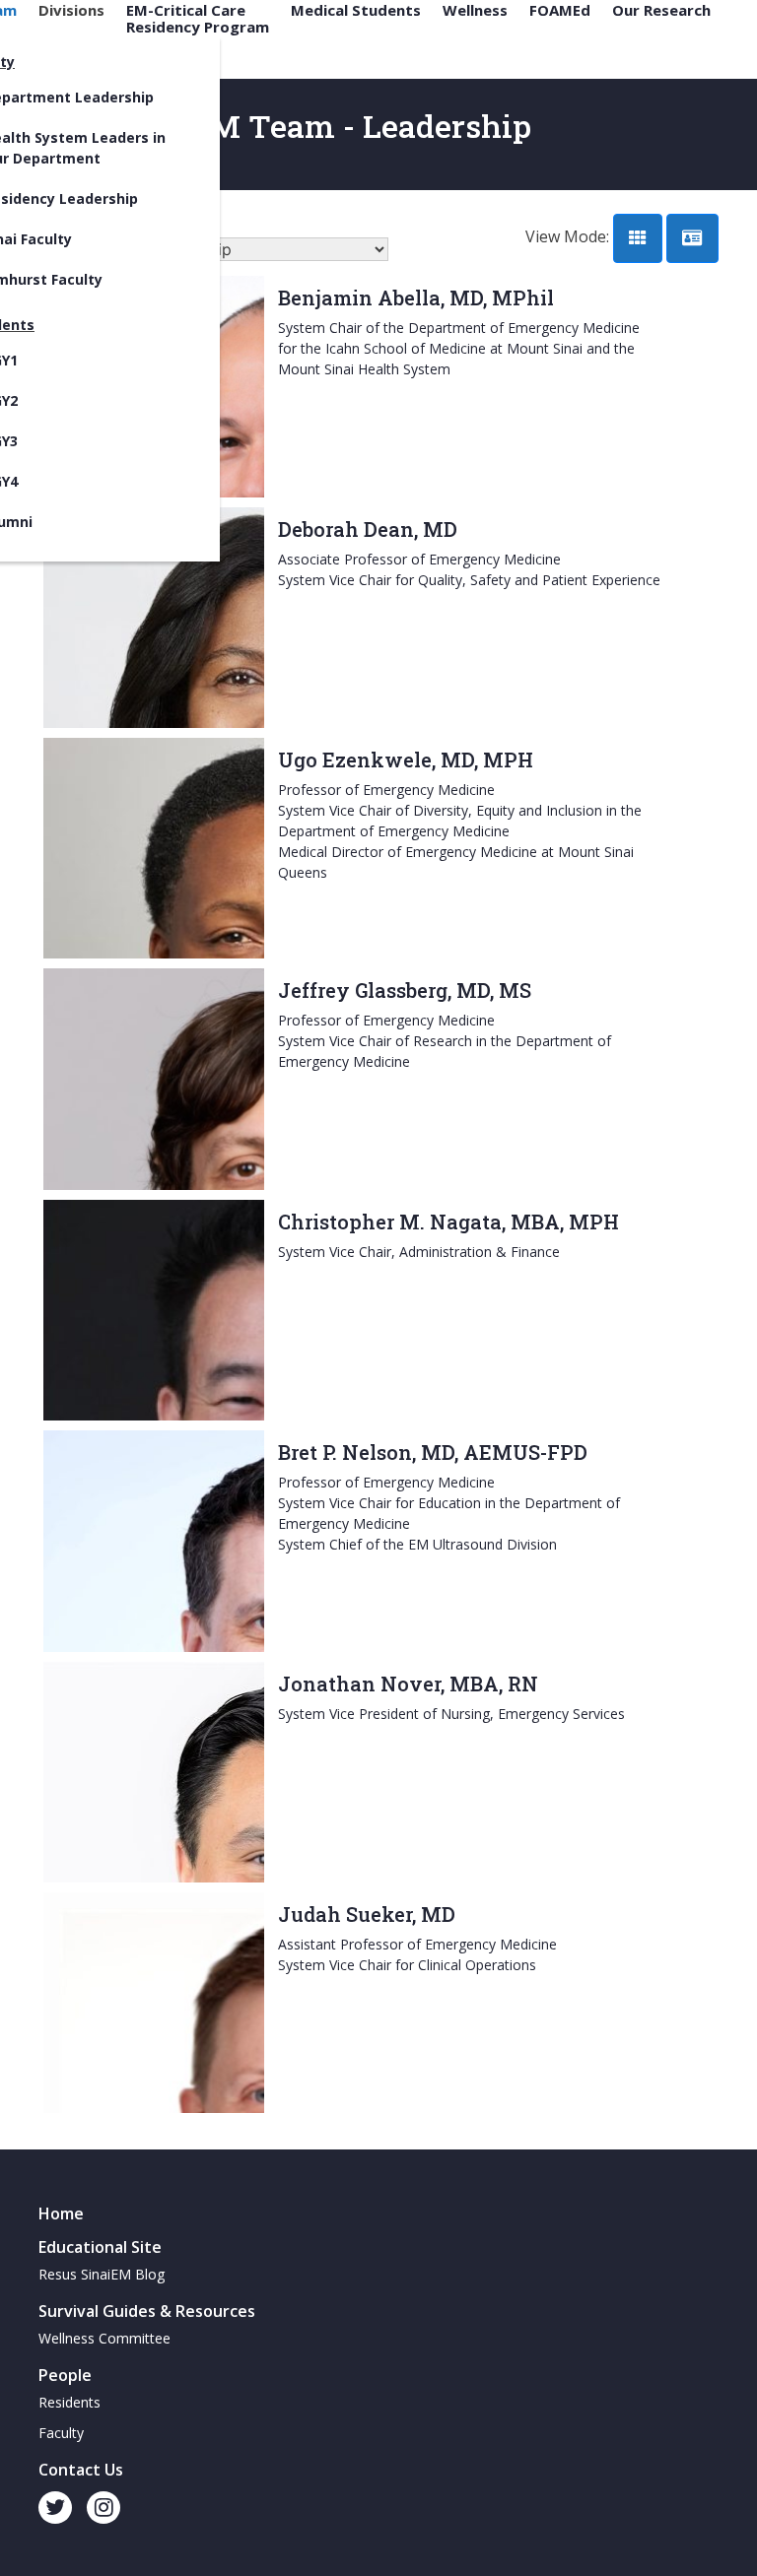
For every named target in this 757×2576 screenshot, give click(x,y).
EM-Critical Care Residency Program (198, 18)
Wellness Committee (104, 2338)
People (65, 2375)
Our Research (661, 10)
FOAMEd (560, 10)
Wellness (475, 10)
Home (61, 2213)
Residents (69, 2402)
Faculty (61, 2433)
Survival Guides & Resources (147, 2311)
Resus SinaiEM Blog (102, 2274)
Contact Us (81, 2470)
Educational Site (100, 2247)
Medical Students (356, 10)
